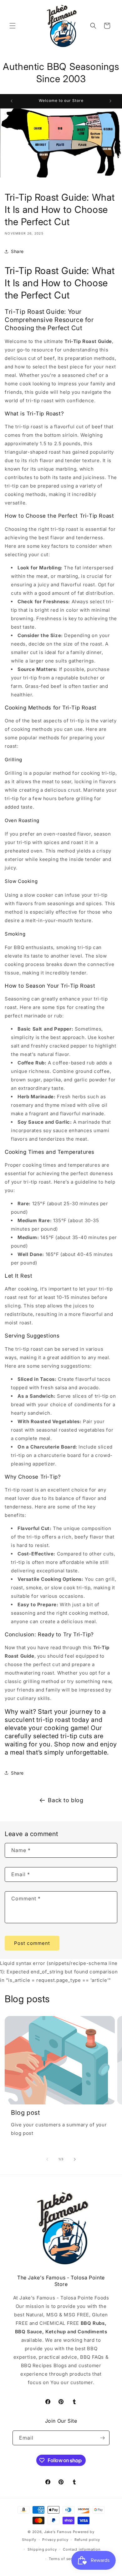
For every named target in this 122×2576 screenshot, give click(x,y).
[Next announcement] (110, 101)
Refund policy (87, 2540)
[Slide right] (75, 2159)
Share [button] (17, 251)
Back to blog (66, 1800)
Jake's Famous (58, 2532)
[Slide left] (47, 2159)
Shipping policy (42, 2549)
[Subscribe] (102, 2438)
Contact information (82, 2549)
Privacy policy (55, 2540)
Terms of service (64, 2559)
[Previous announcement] (12, 101)
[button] (13, 26)
